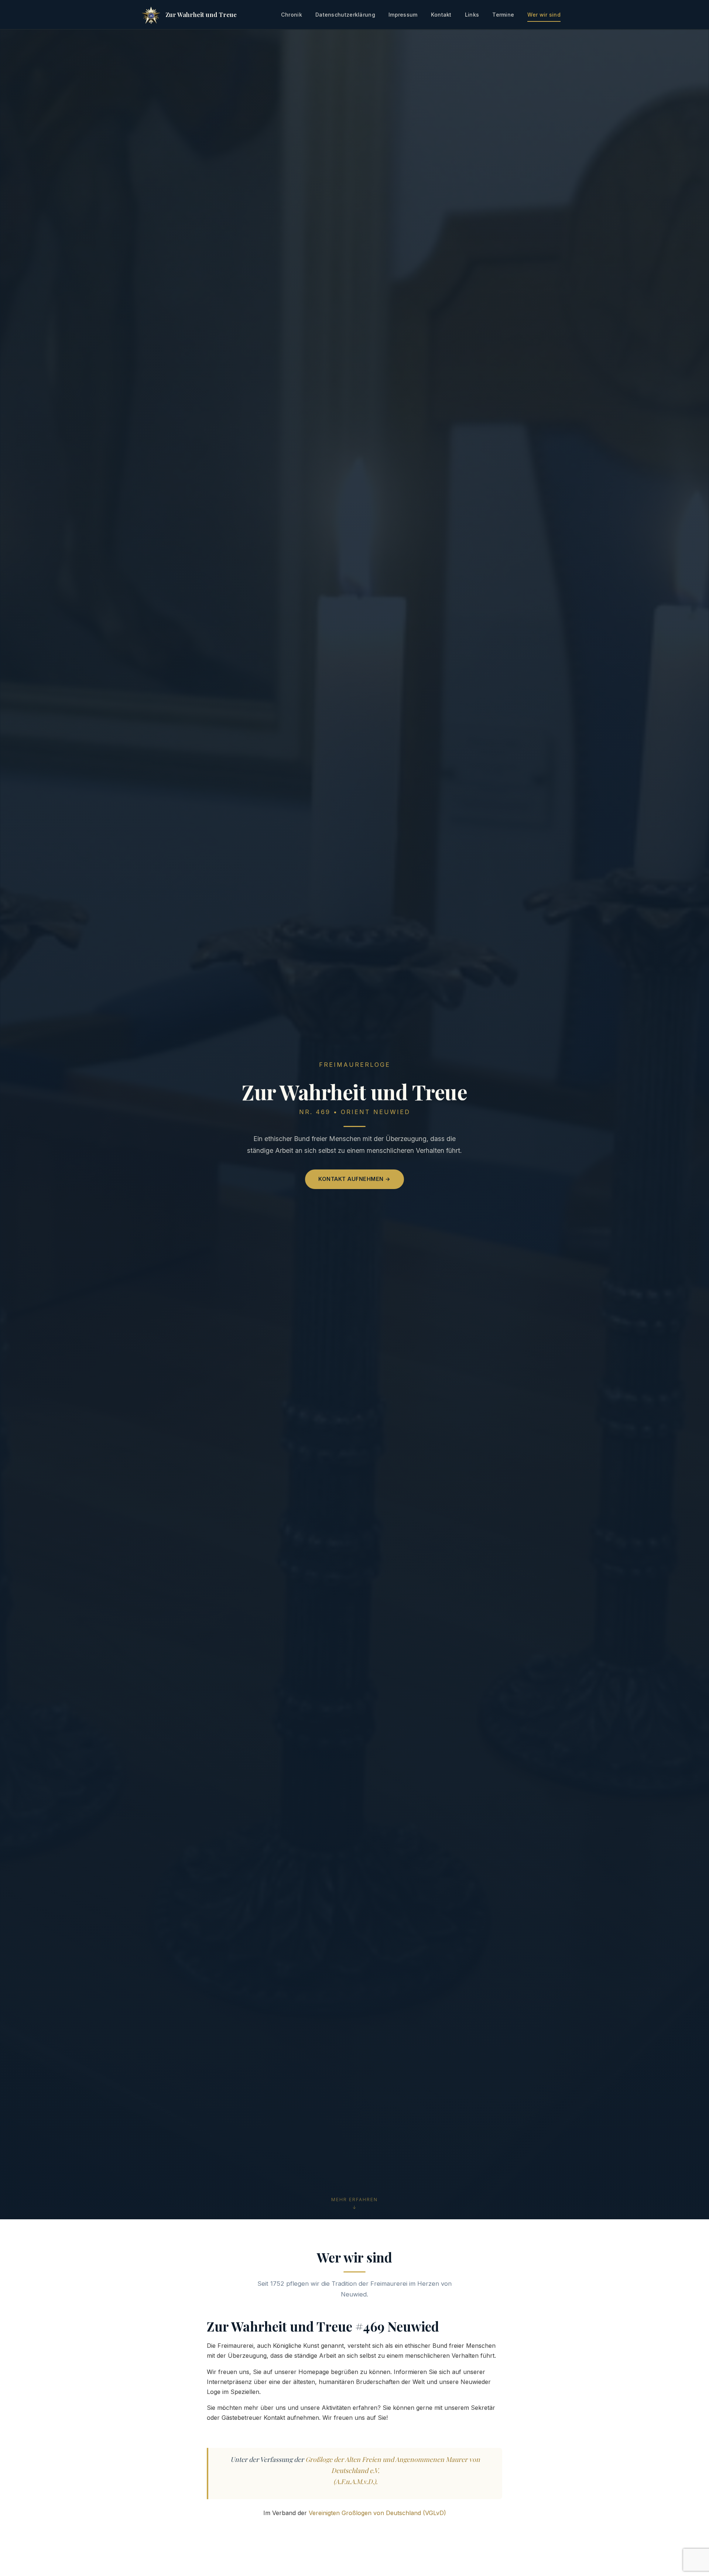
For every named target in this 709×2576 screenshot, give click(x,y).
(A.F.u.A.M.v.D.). (355, 2481)
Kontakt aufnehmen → (354, 1179)
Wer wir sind (544, 15)
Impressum (403, 15)
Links (472, 15)
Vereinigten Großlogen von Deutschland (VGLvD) (377, 2513)
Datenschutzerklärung (345, 15)
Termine (503, 15)
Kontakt (441, 15)
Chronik (292, 15)
